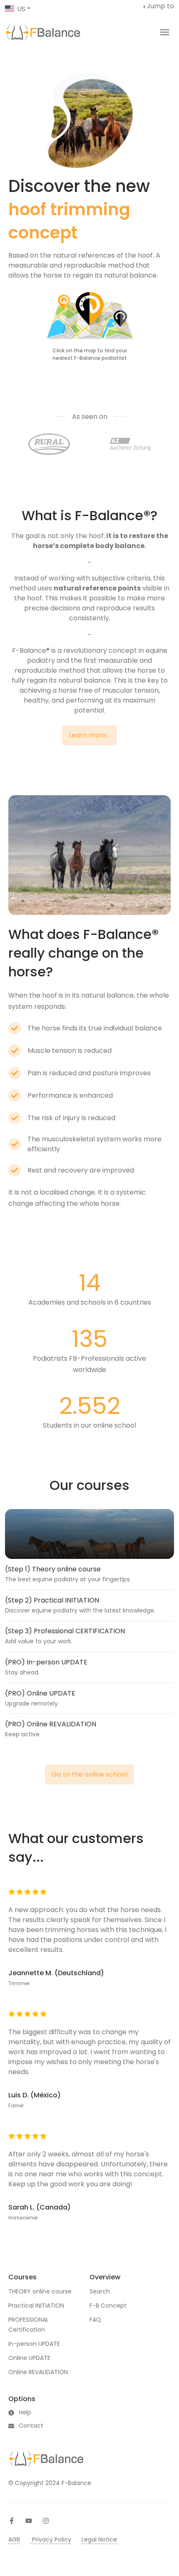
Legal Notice (99, 2539)
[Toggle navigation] (165, 32)
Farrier (16, 2105)
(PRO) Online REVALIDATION (51, 1724)
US (21, 9)
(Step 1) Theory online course (53, 1569)
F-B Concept (108, 2306)
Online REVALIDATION (38, 2372)
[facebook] (12, 2521)
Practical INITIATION (36, 2306)
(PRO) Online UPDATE (40, 1693)
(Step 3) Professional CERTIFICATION (65, 1631)
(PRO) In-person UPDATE (46, 1662)
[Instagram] (46, 2521)
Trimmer (19, 1983)
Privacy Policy (51, 2539)
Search (100, 2291)
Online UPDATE (29, 2358)
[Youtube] (29, 2521)
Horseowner (23, 2218)
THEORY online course (40, 2291)
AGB (14, 2539)
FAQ (95, 2320)
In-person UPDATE (34, 2344)
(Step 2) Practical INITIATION (52, 1600)
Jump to (160, 6)
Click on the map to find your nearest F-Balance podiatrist (90, 354)
